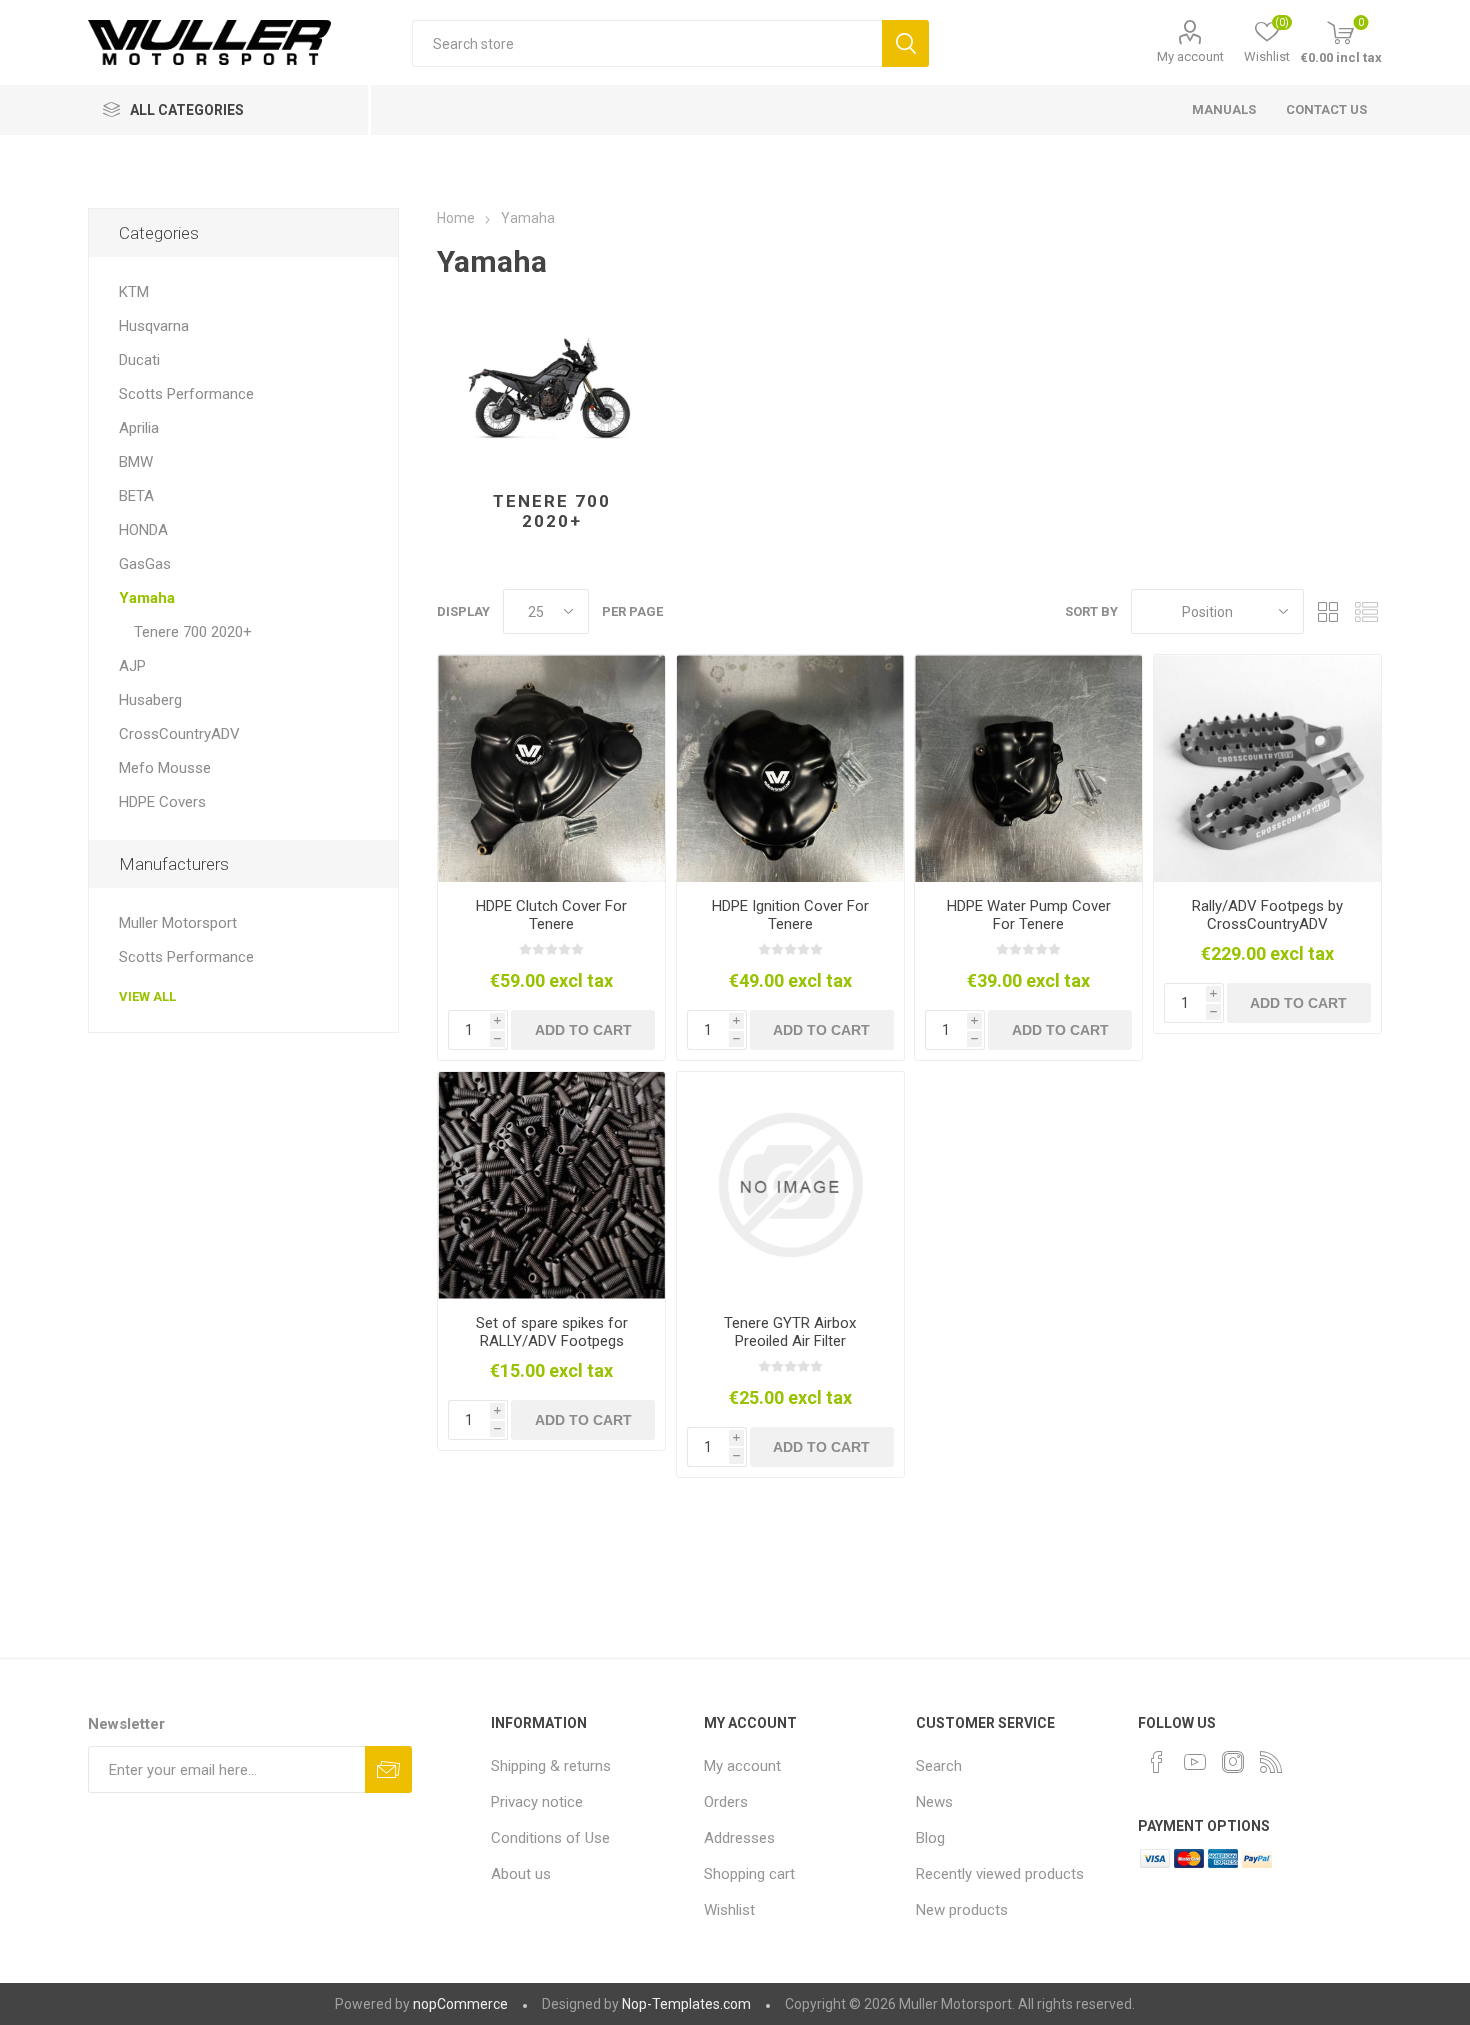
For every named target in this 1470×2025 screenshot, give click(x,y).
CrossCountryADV (179, 734)
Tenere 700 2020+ (552, 511)
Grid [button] (1329, 611)
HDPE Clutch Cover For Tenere (551, 915)
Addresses (739, 1838)
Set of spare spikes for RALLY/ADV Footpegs (552, 1332)
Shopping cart (749, 1874)
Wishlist (729, 1910)
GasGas (145, 564)
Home (456, 218)
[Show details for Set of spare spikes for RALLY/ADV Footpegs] (551, 1185)
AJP (132, 666)
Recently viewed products (1000, 1874)
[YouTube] (1195, 1762)
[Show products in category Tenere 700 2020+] (551, 388)
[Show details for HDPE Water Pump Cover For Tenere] (1028, 768)
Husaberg (150, 700)
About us (521, 1874)
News (934, 1802)
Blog (930, 1838)
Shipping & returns (551, 1766)
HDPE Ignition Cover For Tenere (790, 915)
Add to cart (583, 1030)
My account (1190, 56)
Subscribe (388, 1769)
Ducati (139, 360)
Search (905, 43)
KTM (134, 292)
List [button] (1367, 611)
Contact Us (1326, 109)
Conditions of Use (550, 1838)
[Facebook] (1157, 1762)
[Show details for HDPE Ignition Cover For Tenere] (790, 768)
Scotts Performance (186, 394)
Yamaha (147, 598)
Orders (726, 1802)
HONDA (143, 530)
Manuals (1224, 109)
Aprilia (139, 428)
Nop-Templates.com (686, 2004)
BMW (136, 462)
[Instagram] (1233, 1762)
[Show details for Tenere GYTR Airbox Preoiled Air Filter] (790, 1185)
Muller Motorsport (178, 923)
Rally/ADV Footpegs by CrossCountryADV (1267, 915)
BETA (136, 496)
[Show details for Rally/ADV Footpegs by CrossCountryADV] (1267, 768)
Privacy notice (537, 1802)
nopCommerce (460, 2004)
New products (962, 1910)
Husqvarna (154, 326)
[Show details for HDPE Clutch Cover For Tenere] (551, 768)
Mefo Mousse (165, 768)
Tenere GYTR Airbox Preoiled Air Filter (790, 1332)
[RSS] (1271, 1762)
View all (147, 996)
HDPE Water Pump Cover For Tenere (1029, 915)
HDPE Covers (162, 802)
